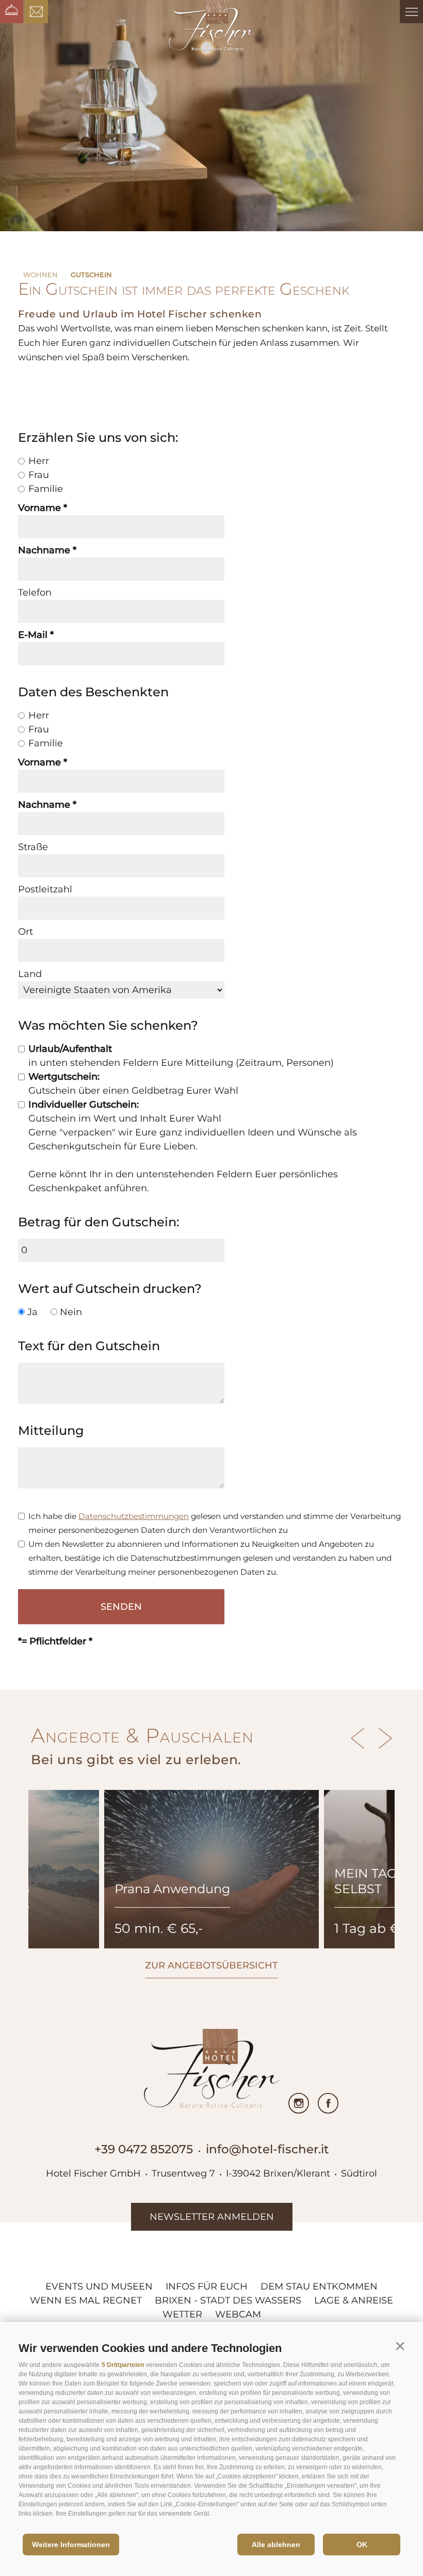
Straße (33, 847)
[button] (400, 2346)
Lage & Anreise (354, 2300)
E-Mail (33, 635)
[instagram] (299, 2103)
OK (362, 2545)
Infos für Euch (207, 2286)
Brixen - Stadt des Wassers (228, 2300)
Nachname (44, 550)
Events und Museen (99, 2286)
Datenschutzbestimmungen (134, 1516)
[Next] (383, 1738)
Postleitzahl (45, 889)
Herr (39, 461)
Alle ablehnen (276, 2545)
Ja (32, 1312)
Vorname (39, 508)
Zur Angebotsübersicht (211, 1965)
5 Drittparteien (123, 2365)
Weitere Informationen (71, 2545)
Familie (46, 489)
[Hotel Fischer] (212, 26)
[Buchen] (12, 12)
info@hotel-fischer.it (267, 2149)
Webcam (238, 2314)
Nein (71, 1312)
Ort (26, 932)
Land (30, 974)
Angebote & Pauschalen (142, 1735)
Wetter (182, 2314)
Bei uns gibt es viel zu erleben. (136, 1759)
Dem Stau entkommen (319, 2286)
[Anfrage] (36, 12)
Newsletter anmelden (212, 2217)
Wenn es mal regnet (86, 2300)
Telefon (35, 593)
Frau (39, 475)
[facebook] (328, 2103)
